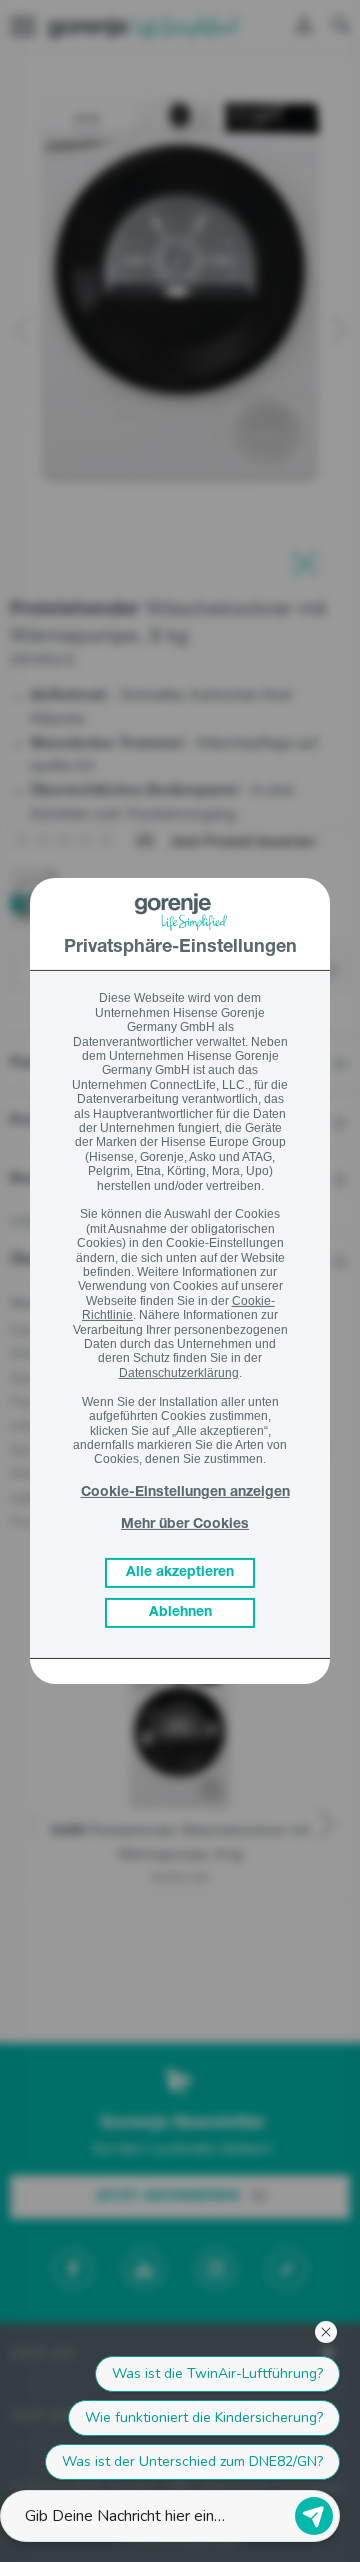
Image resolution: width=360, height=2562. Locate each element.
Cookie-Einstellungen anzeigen (185, 1493)
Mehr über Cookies (185, 1525)
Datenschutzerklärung (179, 1373)
